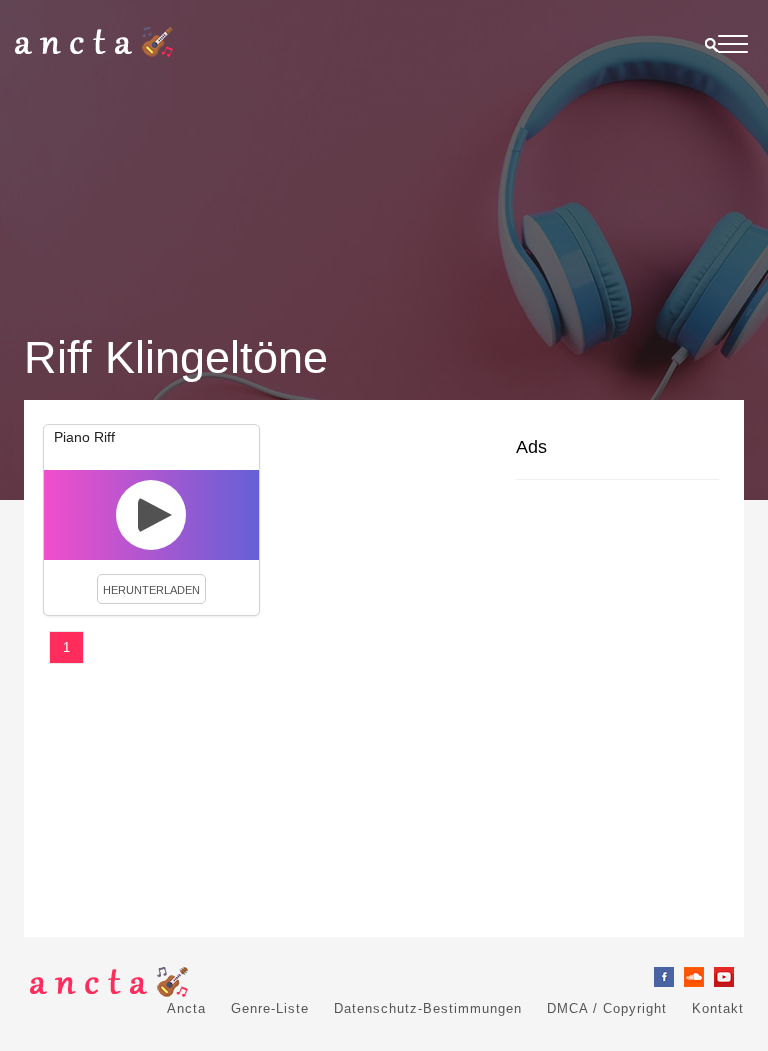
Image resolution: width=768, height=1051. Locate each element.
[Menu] (733, 47)
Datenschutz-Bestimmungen (428, 1008)
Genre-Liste (270, 1008)
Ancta (186, 1008)
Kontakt (718, 1008)
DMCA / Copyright (607, 1008)
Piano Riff (84, 437)
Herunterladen (151, 590)
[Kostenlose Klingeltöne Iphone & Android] (94, 52)
